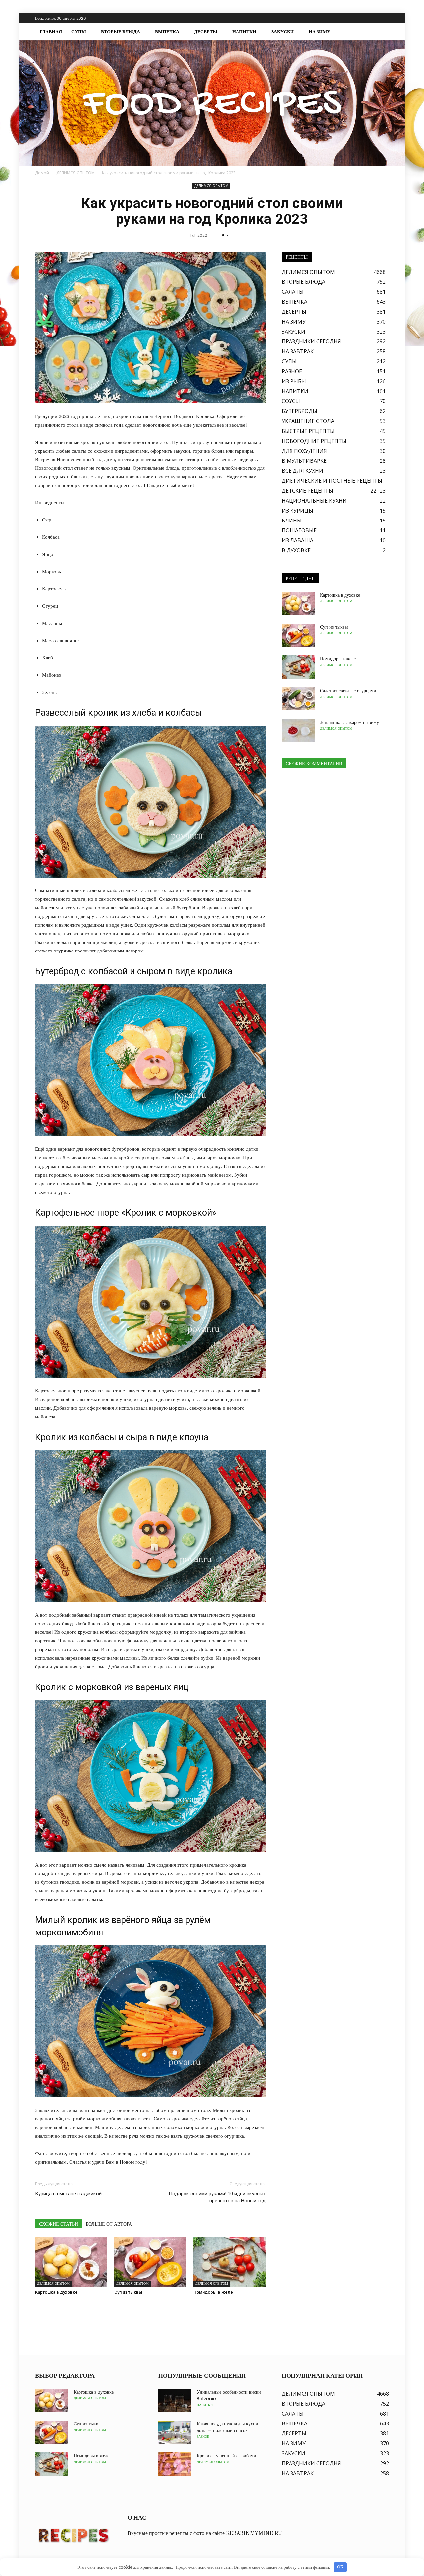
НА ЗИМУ (319, 32)
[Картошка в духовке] (71, 2262)
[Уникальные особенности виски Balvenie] (175, 2400)
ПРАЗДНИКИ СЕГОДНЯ (311, 341)
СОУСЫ (291, 401)
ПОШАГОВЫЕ (299, 530)
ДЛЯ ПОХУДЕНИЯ (304, 451)
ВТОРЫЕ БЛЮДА (121, 32)
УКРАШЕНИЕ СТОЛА (308, 421)
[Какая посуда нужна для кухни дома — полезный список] (175, 2432)
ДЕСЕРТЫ (206, 32)
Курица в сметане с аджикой (68, 2194)
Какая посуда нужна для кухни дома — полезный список (228, 2427)
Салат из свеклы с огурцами (348, 691)
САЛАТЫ (293, 292)
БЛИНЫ (292, 521)
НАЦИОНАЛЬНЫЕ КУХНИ (314, 501)
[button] (381, 32)
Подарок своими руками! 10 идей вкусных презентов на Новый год (217, 2197)
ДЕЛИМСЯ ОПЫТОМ (211, 186)
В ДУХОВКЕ (296, 550)
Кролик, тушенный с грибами (227, 2456)
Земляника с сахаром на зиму (349, 722)
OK (340, 2567)
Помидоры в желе (213, 2292)
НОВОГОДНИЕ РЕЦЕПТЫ (314, 441)
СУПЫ (79, 32)
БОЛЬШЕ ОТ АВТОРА (109, 2224)
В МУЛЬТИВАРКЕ (304, 461)
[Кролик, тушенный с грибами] (175, 2464)
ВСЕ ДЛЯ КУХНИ (302, 471)
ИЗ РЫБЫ (294, 381)
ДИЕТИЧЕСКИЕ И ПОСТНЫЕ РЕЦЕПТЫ (332, 481)
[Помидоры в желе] (230, 2262)
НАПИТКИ (244, 32)
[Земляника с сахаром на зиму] (298, 731)
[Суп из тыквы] (150, 2262)
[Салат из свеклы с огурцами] (298, 699)
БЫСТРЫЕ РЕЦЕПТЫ (308, 431)
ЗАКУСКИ (283, 32)
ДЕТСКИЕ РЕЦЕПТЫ (307, 491)
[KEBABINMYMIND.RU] (212, 103)
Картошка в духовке (56, 2292)
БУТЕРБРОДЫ (299, 411)
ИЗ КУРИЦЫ (297, 511)
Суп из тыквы (128, 2292)
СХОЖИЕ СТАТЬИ (58, 2224)
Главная (51, 32)
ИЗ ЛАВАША (297, 540)
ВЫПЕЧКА (167, 32)
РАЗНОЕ (292, 371)
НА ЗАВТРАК (298, 351)
